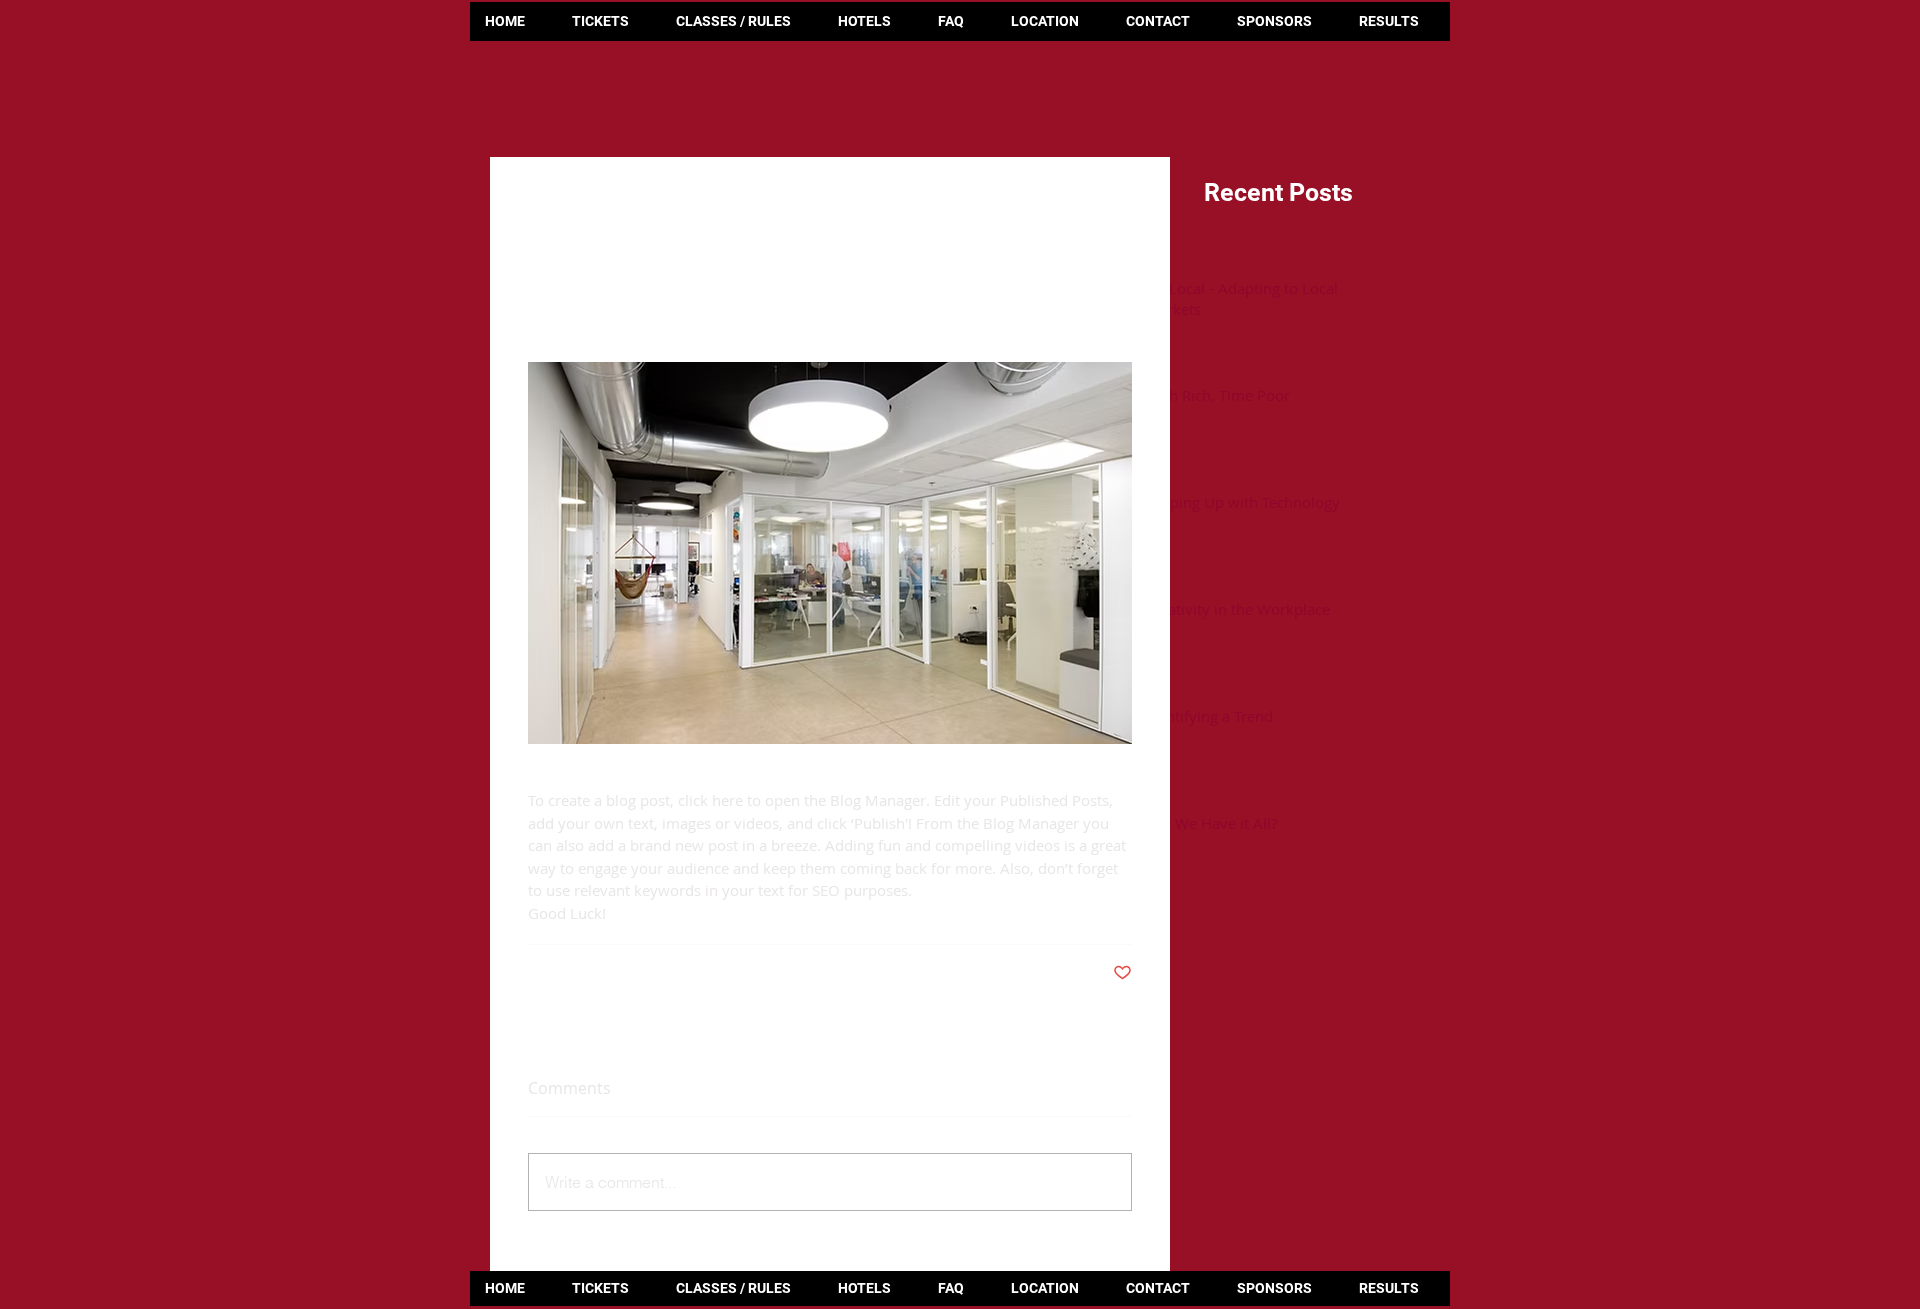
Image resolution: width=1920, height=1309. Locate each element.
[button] (1396, 21)
